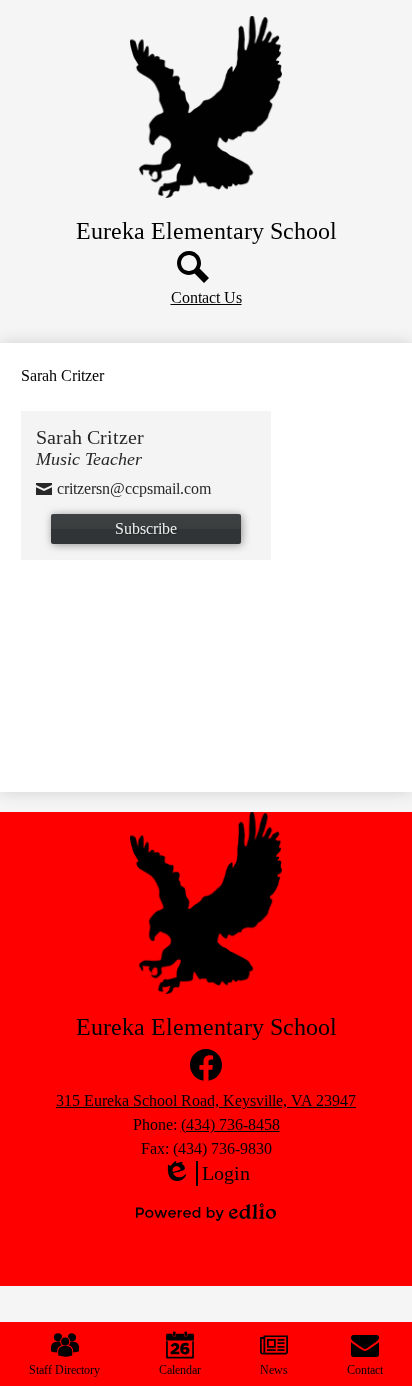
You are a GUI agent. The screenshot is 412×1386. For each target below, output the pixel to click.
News (274, 1370)
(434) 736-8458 (230, 1124)
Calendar (180, 1370)
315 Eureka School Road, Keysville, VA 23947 (206, 1100)
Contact (365, 1370)
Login (206, 1174)
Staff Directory (64, 1370)
